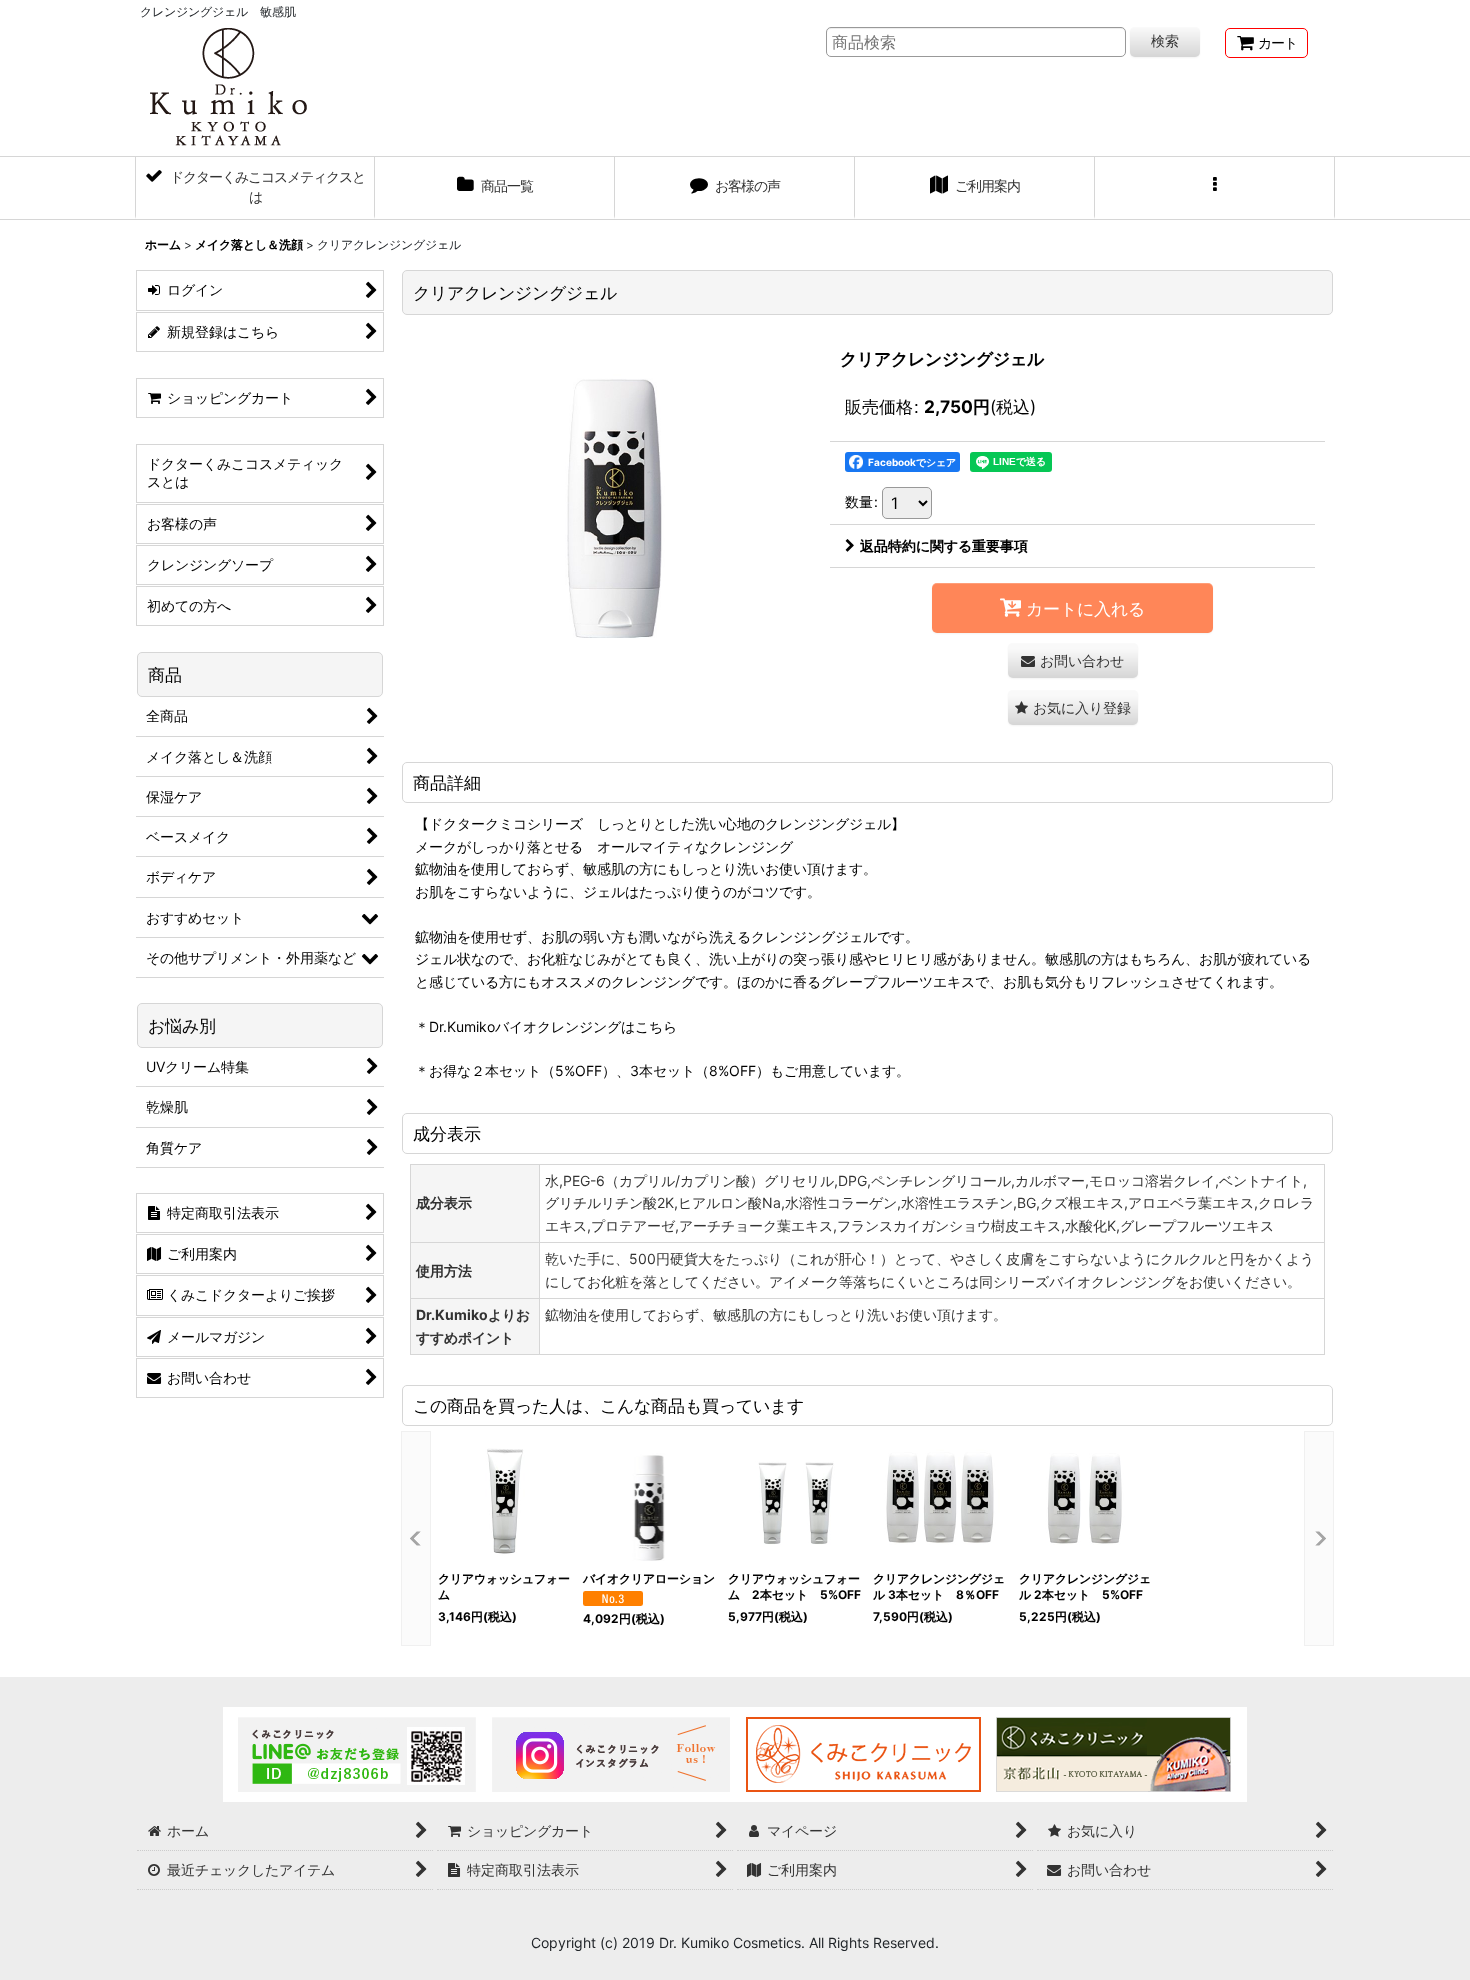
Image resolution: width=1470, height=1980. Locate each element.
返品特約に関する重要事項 (944, 545)
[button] (1215, 188)
